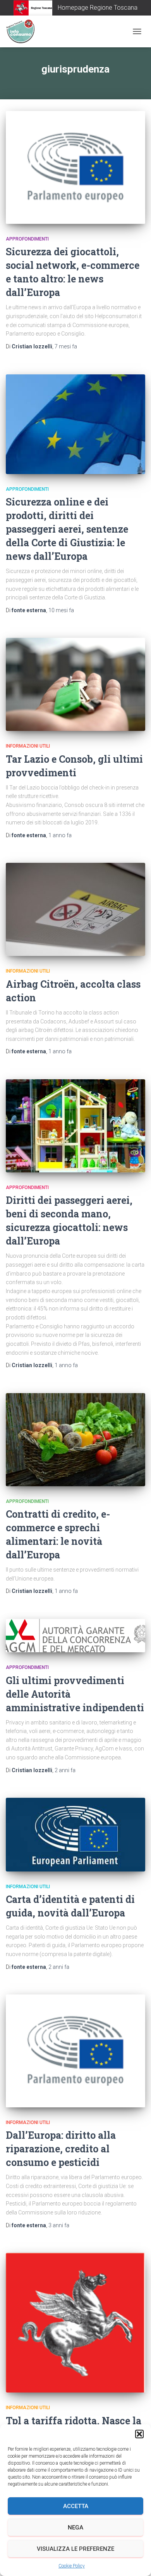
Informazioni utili (28, 746)
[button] (139, 2434)
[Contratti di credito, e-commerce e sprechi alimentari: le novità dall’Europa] (75, 1440)
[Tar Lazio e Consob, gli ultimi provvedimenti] (75, 684)
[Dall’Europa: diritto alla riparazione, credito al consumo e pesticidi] (75, 2051)
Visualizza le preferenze (75, 2549)
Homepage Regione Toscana (98, 8)
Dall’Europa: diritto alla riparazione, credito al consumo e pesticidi (61, 2149)
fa (66, 346)
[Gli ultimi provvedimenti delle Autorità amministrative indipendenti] (75, 1636)
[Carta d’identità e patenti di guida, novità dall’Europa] (75, 1834)
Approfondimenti (27, 239)
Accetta (76, 2506)
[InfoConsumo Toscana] (23, 31)
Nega (75, 2528)
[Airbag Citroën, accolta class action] (75, 909)
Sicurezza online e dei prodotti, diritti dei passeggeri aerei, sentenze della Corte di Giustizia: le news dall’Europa (67, 529)
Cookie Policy (72, 2566)
